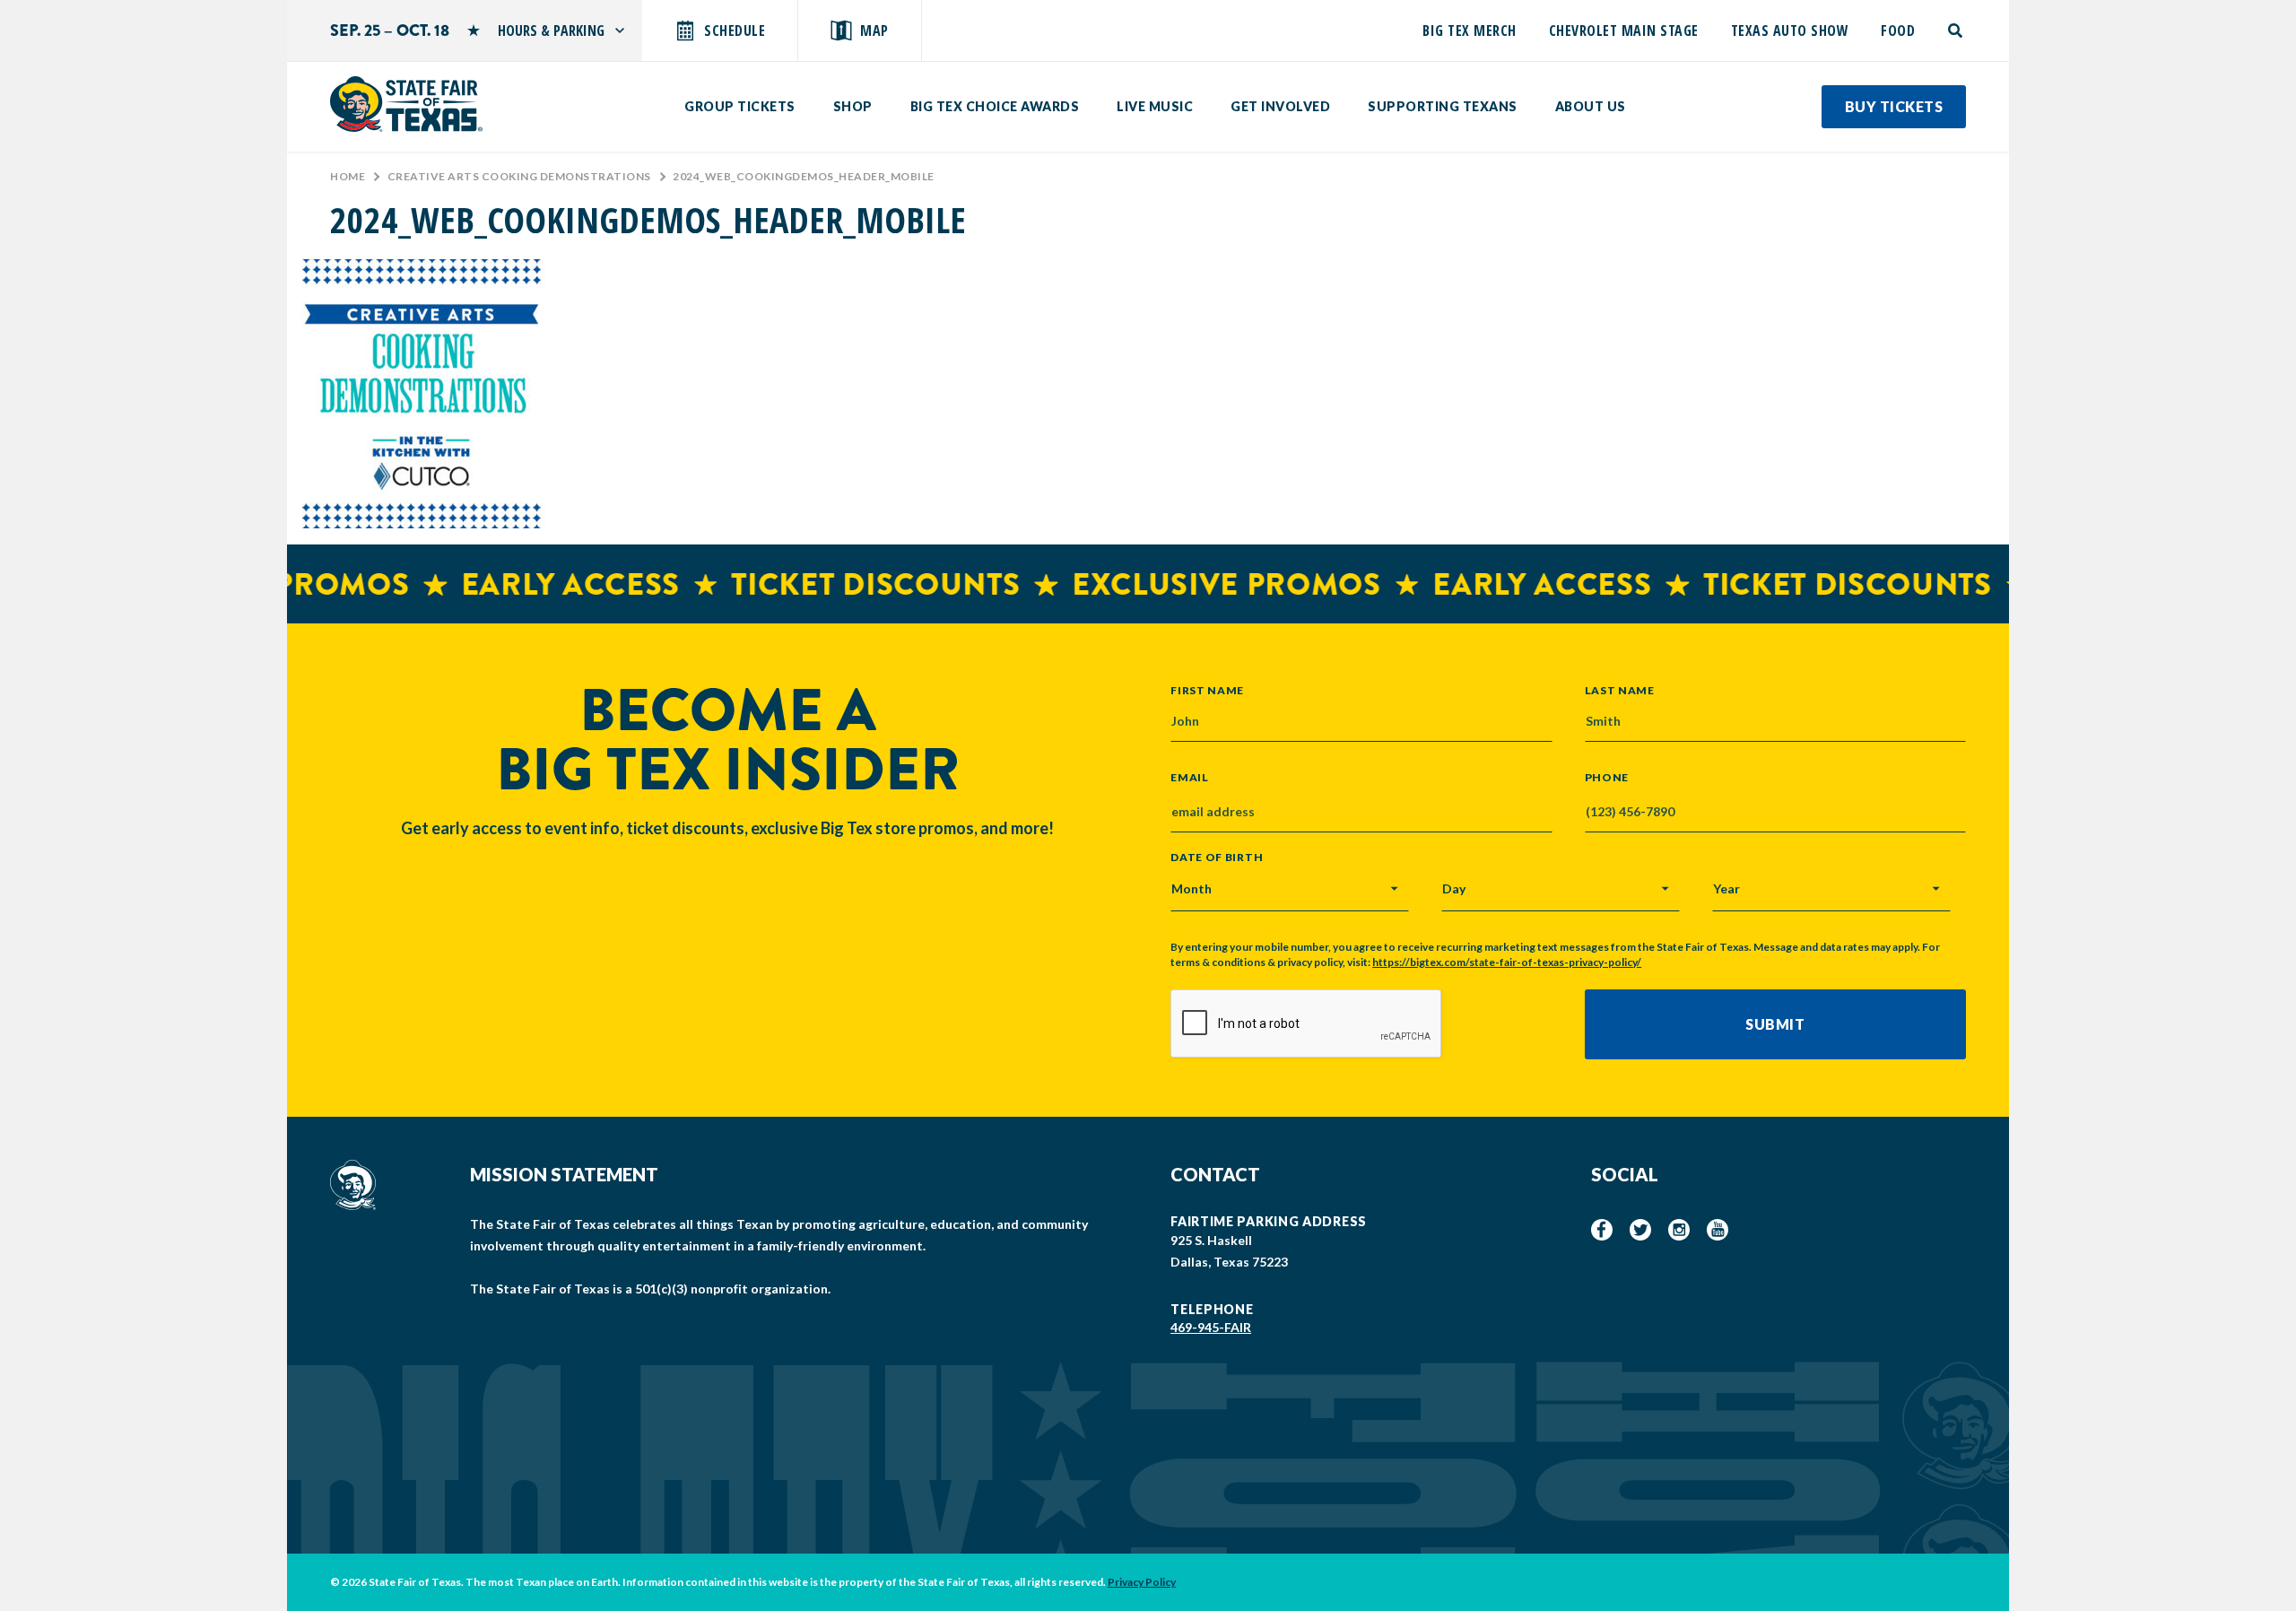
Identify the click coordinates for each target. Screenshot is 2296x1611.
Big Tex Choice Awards (995, 106)
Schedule (735, 30)
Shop (853, 106)
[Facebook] (1602, 1230)
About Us (1591, 106)
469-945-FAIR (1211, 1327)
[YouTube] (1718, 1230)
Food (1898, 30)
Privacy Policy (1142, 1582)
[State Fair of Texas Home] (406, 104)
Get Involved (1280, 106)
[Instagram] (1679, 1230)
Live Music (1155, 106)
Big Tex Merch (1470, 30)
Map (874, 30)
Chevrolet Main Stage (1624, 30)
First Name (1207, 690)
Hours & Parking (551, 30)
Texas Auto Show (1790, 30)
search (1957, 30)
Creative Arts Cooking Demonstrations (519, 176)
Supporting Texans (1443, 106)
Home (348, 176)
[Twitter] (1640, 1230)
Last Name (1620, 690)
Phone (1607, 778)
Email (1190, 778)
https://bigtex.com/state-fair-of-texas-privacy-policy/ (1507, 962)
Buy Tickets (1894, 106)
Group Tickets (740, 106)
